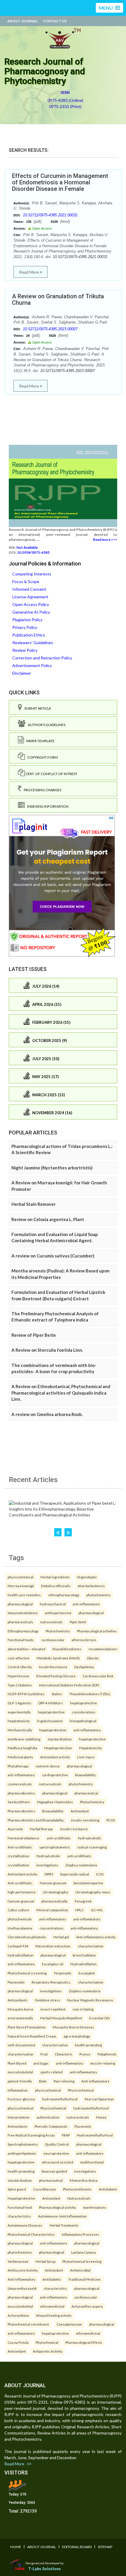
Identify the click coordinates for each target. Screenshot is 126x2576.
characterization (91, 1946)
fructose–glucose (21, 2099)
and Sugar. (41, 2063)
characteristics (19, 2216)
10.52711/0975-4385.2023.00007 (50, 329)
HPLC (80, 1910)
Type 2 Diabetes (20, 1685)
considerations (84, 1712)
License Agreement (30, 597)
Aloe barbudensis (91, 1586)
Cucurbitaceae (45, 2189)
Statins (57, 1694)
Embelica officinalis (56, 1586)
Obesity (93, 1658)
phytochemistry (99, 1595)
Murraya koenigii (21, 1586)
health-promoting (88, 2045)
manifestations (95, 2207)
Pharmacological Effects (84, 2342)
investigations (47, 1865)
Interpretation (19, 2117)
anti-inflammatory (86, 1604)
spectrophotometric (55, 1847)
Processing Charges (41, 790)
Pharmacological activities (97, 1631)
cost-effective (19, 1658)
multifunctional (92, 2162)
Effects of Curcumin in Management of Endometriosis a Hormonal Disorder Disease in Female (60, 182)
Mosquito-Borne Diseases (73, 2027)
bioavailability (85, 1775)
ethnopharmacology (64, 1595)
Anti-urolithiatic (20, 1847)
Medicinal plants (20, 1757)
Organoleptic (87, 1577)
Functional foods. (21, 1640)
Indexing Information (47, 806)
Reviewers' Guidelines (33, 643)
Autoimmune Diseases (25, 2225)
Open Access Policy (31, 604)
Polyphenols (107, 2054)
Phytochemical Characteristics (31, 2234)
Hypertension (18, 1676)
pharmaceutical (86, 1793)
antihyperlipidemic (22, 2153)
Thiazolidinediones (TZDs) (90, 1694)
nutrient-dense (48, 1766)
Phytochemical (47, 2342)
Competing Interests (32, 574)
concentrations (52, 1928)
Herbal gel (61, 1937)
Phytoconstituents (77, 2189)
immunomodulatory (23, 1613)
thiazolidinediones (67, 1649)
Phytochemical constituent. (29, 2324)
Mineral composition (52, 1910)
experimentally (19, 1712)
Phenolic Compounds (51, 2126)
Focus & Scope (26, 581)
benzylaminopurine (88, 1883)
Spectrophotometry (23, 2144)
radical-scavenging (92, 1847)
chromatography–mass (93, 1892)
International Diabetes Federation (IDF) (69, 1685)
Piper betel (78, 1622)
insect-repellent (53, 2009)
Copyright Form (41, 757)
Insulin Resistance (53, 1667)
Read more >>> (105, 539)
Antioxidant (80, 1811)
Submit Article (37, 708)
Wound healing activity (54, 2315)
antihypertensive (58, 1613)
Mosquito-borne (21, 2009)
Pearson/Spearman (99, 2099)
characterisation (55, 2045)
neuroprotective (56, 2153)
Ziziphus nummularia (81, 1865)
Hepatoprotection (58, 1748)
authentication (48, 2117)
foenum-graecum (53, 1883)
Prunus (85, 2054)
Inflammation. (18, 2090)
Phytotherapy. (18, 1766)
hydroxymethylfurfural (60, 2099)
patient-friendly (20, 2081)
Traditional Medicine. (85, 2279)
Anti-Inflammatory (22, 2279)
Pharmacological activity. (58, 2207)
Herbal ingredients (55, 1577)
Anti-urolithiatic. (20, 1883)
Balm (43, 2081)
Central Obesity (20, 1667)
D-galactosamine (50, 1721)
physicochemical (21, 1577)
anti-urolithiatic (59, 1838)
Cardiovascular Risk (98, 1676)
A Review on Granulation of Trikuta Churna (58, 299)
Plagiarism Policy (27, 620)
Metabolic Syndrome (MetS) (58, 1658)
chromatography (56, 1892)
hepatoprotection (53, 1730)
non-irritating (83, 2009)
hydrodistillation (21, 1955)
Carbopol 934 (18, 1946)
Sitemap (105, 2547)
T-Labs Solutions (45, 2569)
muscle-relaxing (103, 2063)
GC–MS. (97, 1910)
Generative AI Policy (31, 612)
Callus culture (18, 1910)
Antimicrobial (80, 2270)
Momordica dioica (84, 2180)
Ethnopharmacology (23, 1631)
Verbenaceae (18, 2261)
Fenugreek (83, 1901)
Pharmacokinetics (21, 1811)
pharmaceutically (55, 1901)
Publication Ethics (29, 635)
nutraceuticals (51, 1622)
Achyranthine (18, 2315)
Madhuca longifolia (22, 1748)
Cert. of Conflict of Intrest (51, 774)
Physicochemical (81, 2090)
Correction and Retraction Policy (42, 658)
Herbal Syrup (45, 2261)
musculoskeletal (20, 2072)
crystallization (18, 1856)
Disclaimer (22, 673)
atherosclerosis (84, 1640)
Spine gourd (17, 2189)
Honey (101, 2117)
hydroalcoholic (90, 1838)
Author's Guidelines (45, 725)
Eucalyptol (87, 1973)
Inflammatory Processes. (81, 2234)
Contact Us (55, 21)
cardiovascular (53, 1640)
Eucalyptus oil (53, 1964)
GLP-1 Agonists (19, 1703)
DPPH (49, 1874)
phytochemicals (20, 1919)
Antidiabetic (108, 2189)
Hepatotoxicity (91, 1748)
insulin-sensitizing (85, 1820)
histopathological (83, 1721)
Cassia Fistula (18, 2342)
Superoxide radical (75, 1874)
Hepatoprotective (21, 2198)
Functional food (20, 2207)
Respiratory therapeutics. (51, 1982)
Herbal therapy (41, 1829)
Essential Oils (100, 2018)
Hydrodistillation (84, 1964)
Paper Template (39, 741)
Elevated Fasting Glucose (56, 1676)
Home (16, 2547)
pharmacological (20, 1604)
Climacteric (64, 2054)
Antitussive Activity (23, 2270)
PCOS (111, 1820)
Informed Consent (29, 589)
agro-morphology (77, 2036)
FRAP (66, 2135)
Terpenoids (63, 1973)
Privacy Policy (25, 627)
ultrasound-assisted (57, 2162)
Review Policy (25, 650)
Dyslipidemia (84, 1667)
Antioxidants (18, 2000)
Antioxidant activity (55, 1757)
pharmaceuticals (20, 1622)
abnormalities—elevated (27, 1649)
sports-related (51, 2072)
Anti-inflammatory (95, 2081)
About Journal (22, 21)
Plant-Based (17, 2063)
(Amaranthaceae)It (22, 2288)
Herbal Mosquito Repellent (61, 2018)
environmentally (20, 2018)
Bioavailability (53, 1811)
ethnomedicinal (52, 2306)
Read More (29, 272)
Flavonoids (16, 1982)
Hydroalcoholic (48, 1856)
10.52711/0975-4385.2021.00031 (50, 215)
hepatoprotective (84, 1703)
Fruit (44, 2054)
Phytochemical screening (27, 1973)
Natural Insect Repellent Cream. (32, 2036)
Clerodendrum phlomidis (27, 1937)
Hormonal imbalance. (24, 1838)
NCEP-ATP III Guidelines (26, 1694)
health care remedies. (24, 1595)
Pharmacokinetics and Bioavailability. (36, 1820)
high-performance (22, 1892)
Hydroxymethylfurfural (95, 2135)
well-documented (21, 2045)
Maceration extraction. (53, 1946)
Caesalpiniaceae (69, 2324)
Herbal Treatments (64, 2225)
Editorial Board (77, 2547)
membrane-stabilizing (24, 1739)
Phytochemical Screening (82, 2261)
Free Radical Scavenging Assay (31, 2135)
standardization (60, 1739)
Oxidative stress (47, 2000)
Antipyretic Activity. (48, 2351)
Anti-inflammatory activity (96, 1937)
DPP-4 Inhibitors (51, 1703)
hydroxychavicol (53, 1604)
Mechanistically (20, 1730)
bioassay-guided (54, 2171)
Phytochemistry (58, 1631)
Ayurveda (15, 1829)
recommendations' (103, 1649)
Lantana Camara (84, 2252)
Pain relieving (64, 2081)
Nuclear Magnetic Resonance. (90, 2000)
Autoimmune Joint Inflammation (62, 2216)
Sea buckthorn (19, 1802)
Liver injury (86, 1757)
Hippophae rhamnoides (55, 1802)
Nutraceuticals (79, 2198)
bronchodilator (84, 1955)
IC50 (100, 1874)
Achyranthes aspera (87, 2306)
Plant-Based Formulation (27, 2027)
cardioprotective (55, 1775)
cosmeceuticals (20, 1784)
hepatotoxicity (19, 1721)
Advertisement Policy (32, 665)
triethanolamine (20, 1928)
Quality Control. (57, 2144)
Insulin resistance (74, 1829)
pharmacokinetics (21, 1793)
